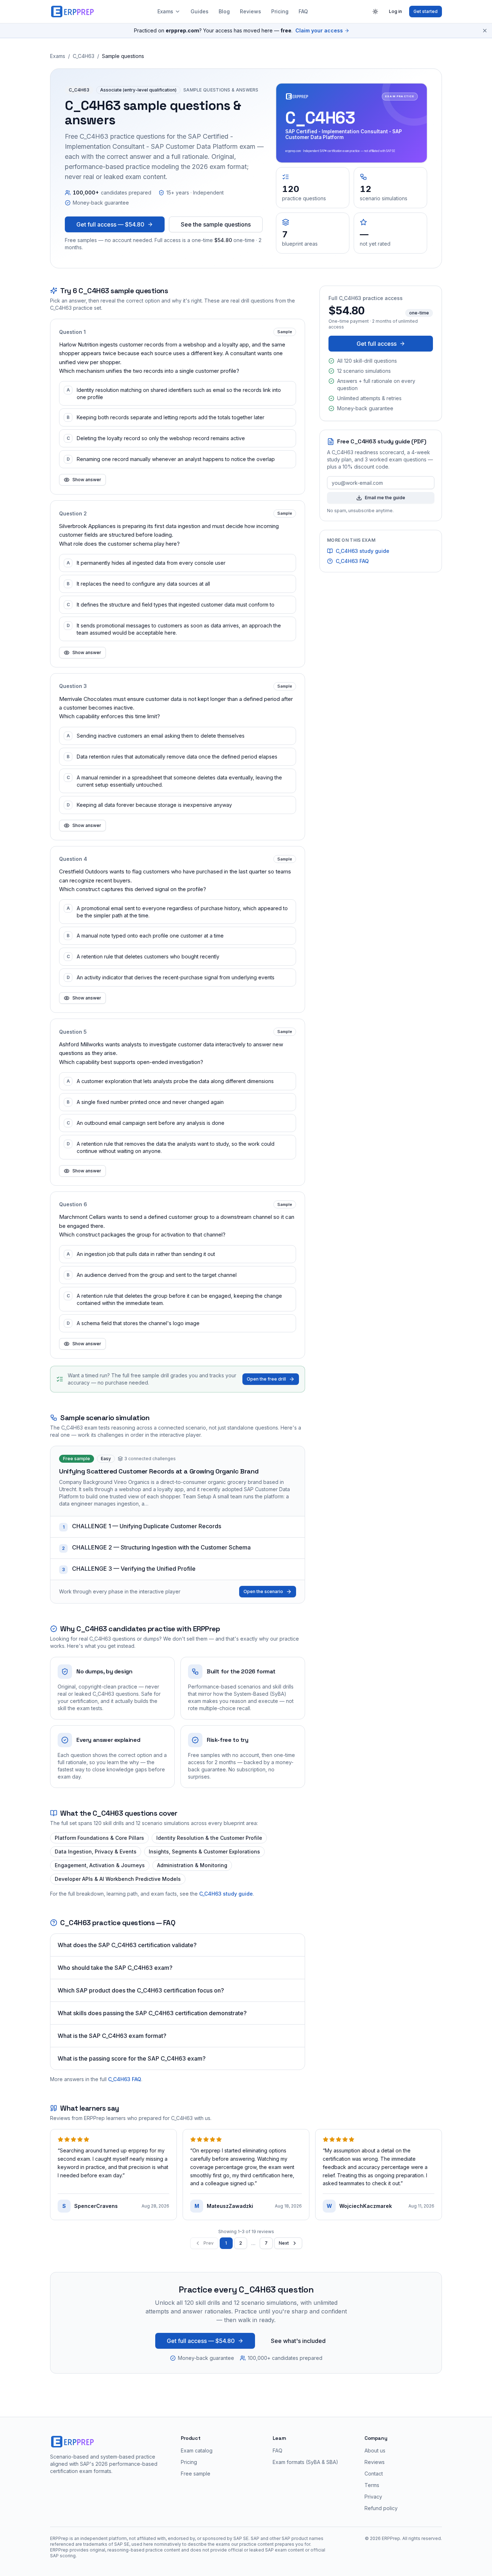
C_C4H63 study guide (226, 1894)
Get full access (377, 344)
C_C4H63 (84, 56)
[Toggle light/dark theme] (375, 12)
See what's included (298, 2341)
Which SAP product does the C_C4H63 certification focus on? (141, 1990)
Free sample (196, 2474)
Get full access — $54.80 (110, 224)
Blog (224, 11)
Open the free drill (266, 1379)
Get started (426, 11)
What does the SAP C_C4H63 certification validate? (127, 1945)
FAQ (303, 11)
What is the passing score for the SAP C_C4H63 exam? (132, 2058)
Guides (200, 11)
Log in (395, 11)
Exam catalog (197, 2450)
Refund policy (381, 2508)
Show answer (87, 480)
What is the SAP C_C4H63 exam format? (112, 2036)
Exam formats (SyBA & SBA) (305, 2462)
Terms (372, 2485)
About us (375, 2450)
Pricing (280, 11)
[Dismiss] (485, 31)
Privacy (373, 2497)
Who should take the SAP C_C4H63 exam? (115, 1968)
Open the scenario (263, 1591)
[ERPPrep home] (73, 12)
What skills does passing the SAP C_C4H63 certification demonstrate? (152, 2013)
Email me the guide (385, 498)
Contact (374, 2474)
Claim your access (319, 30)
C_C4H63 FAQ (125, 2079)
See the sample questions (216, 224)
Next (284, 2243)
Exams (165, 11)
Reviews (251, 11)
